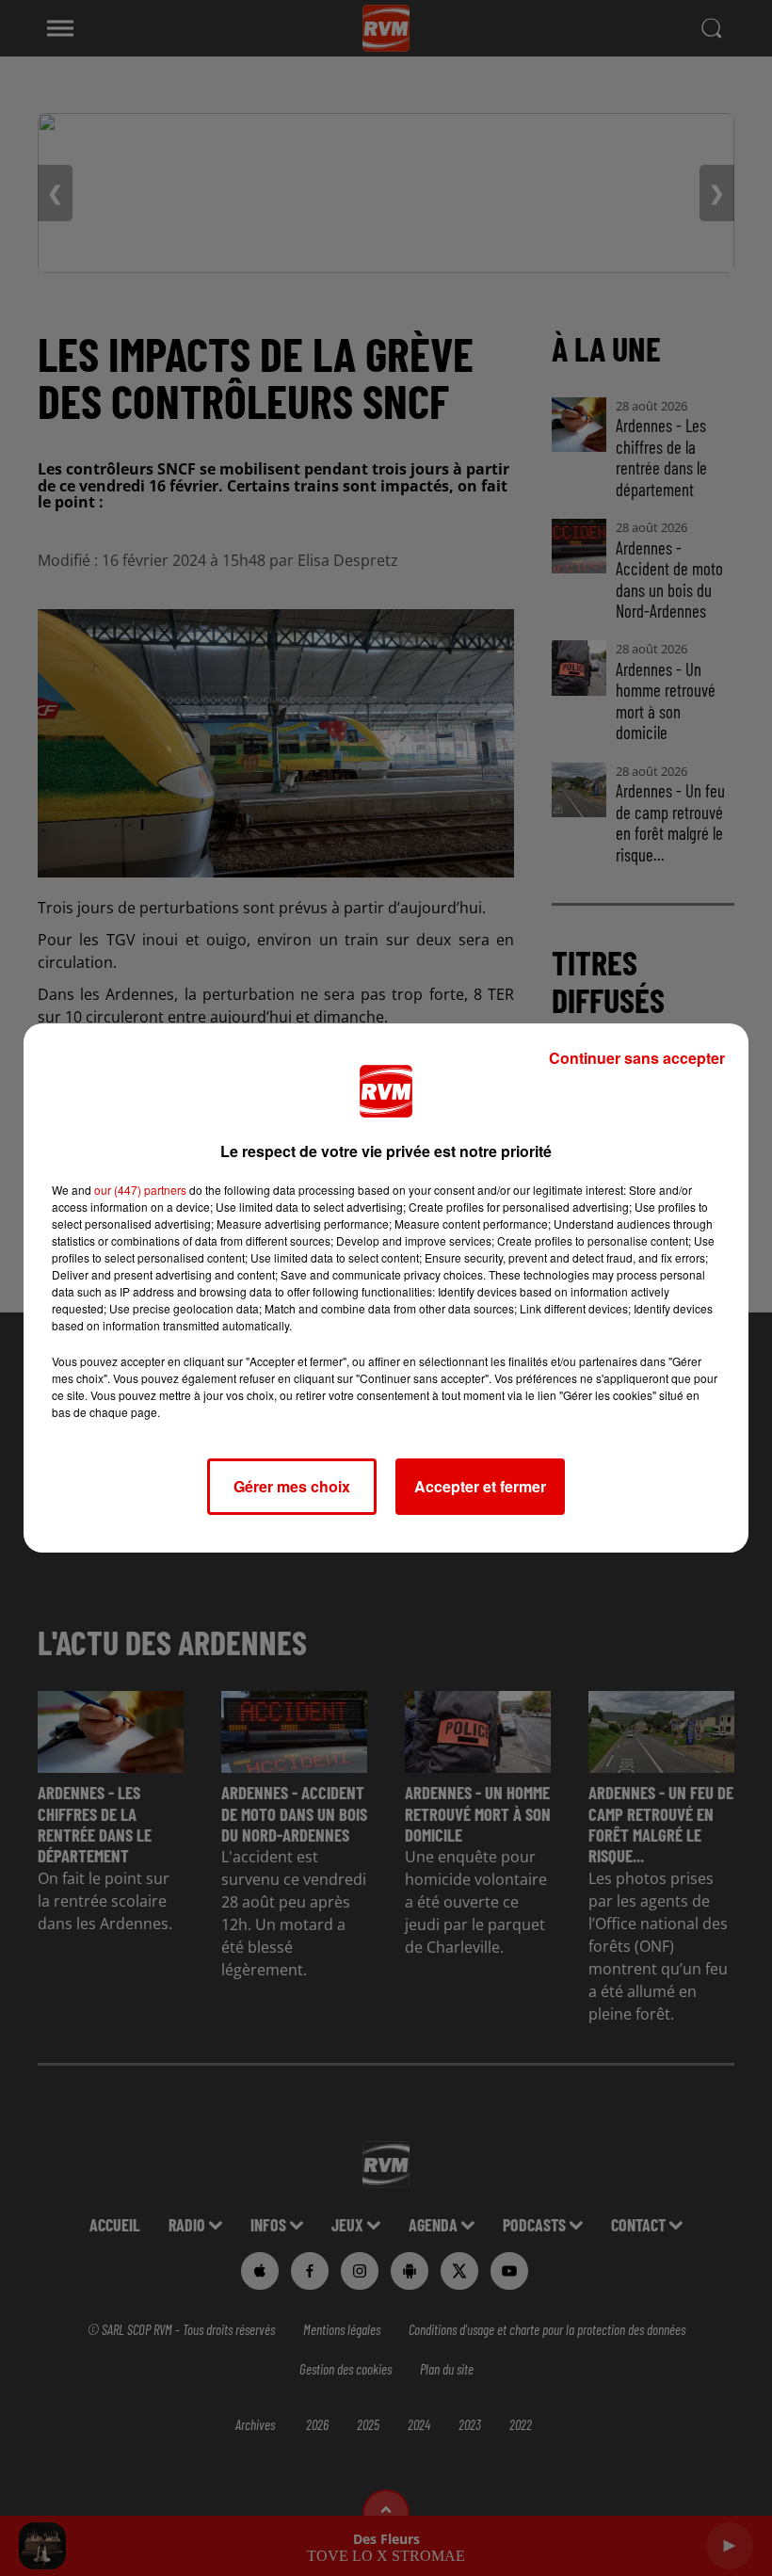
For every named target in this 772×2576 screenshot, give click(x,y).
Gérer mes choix (292, 1486)
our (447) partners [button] (140, 1190)
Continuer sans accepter (637, 1058)
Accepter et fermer (480, 1486)
